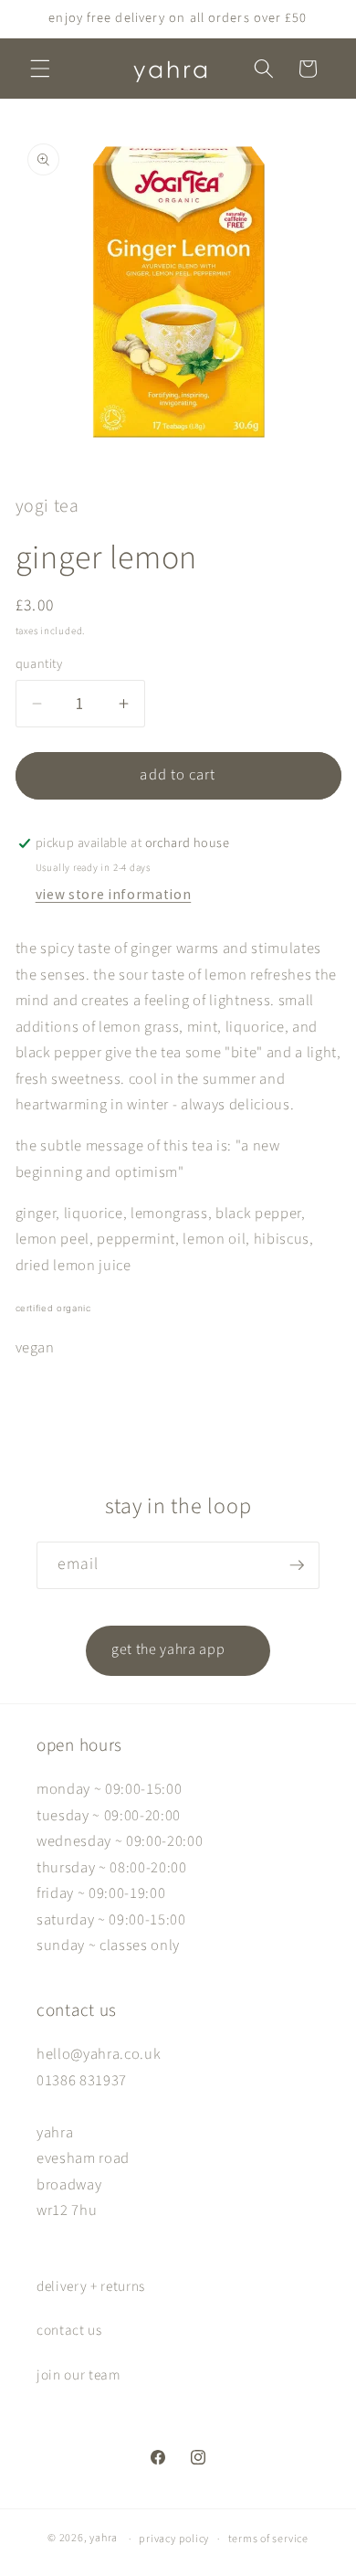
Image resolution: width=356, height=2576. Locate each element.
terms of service (268, 2539)
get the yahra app (178, 1651)
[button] (40, 69)
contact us (69, 2330)
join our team (79, 2375)
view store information (114, 894)
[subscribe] (297, 1565)
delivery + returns (91, 2286)
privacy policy (174, 2539)
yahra (104, 2539)
